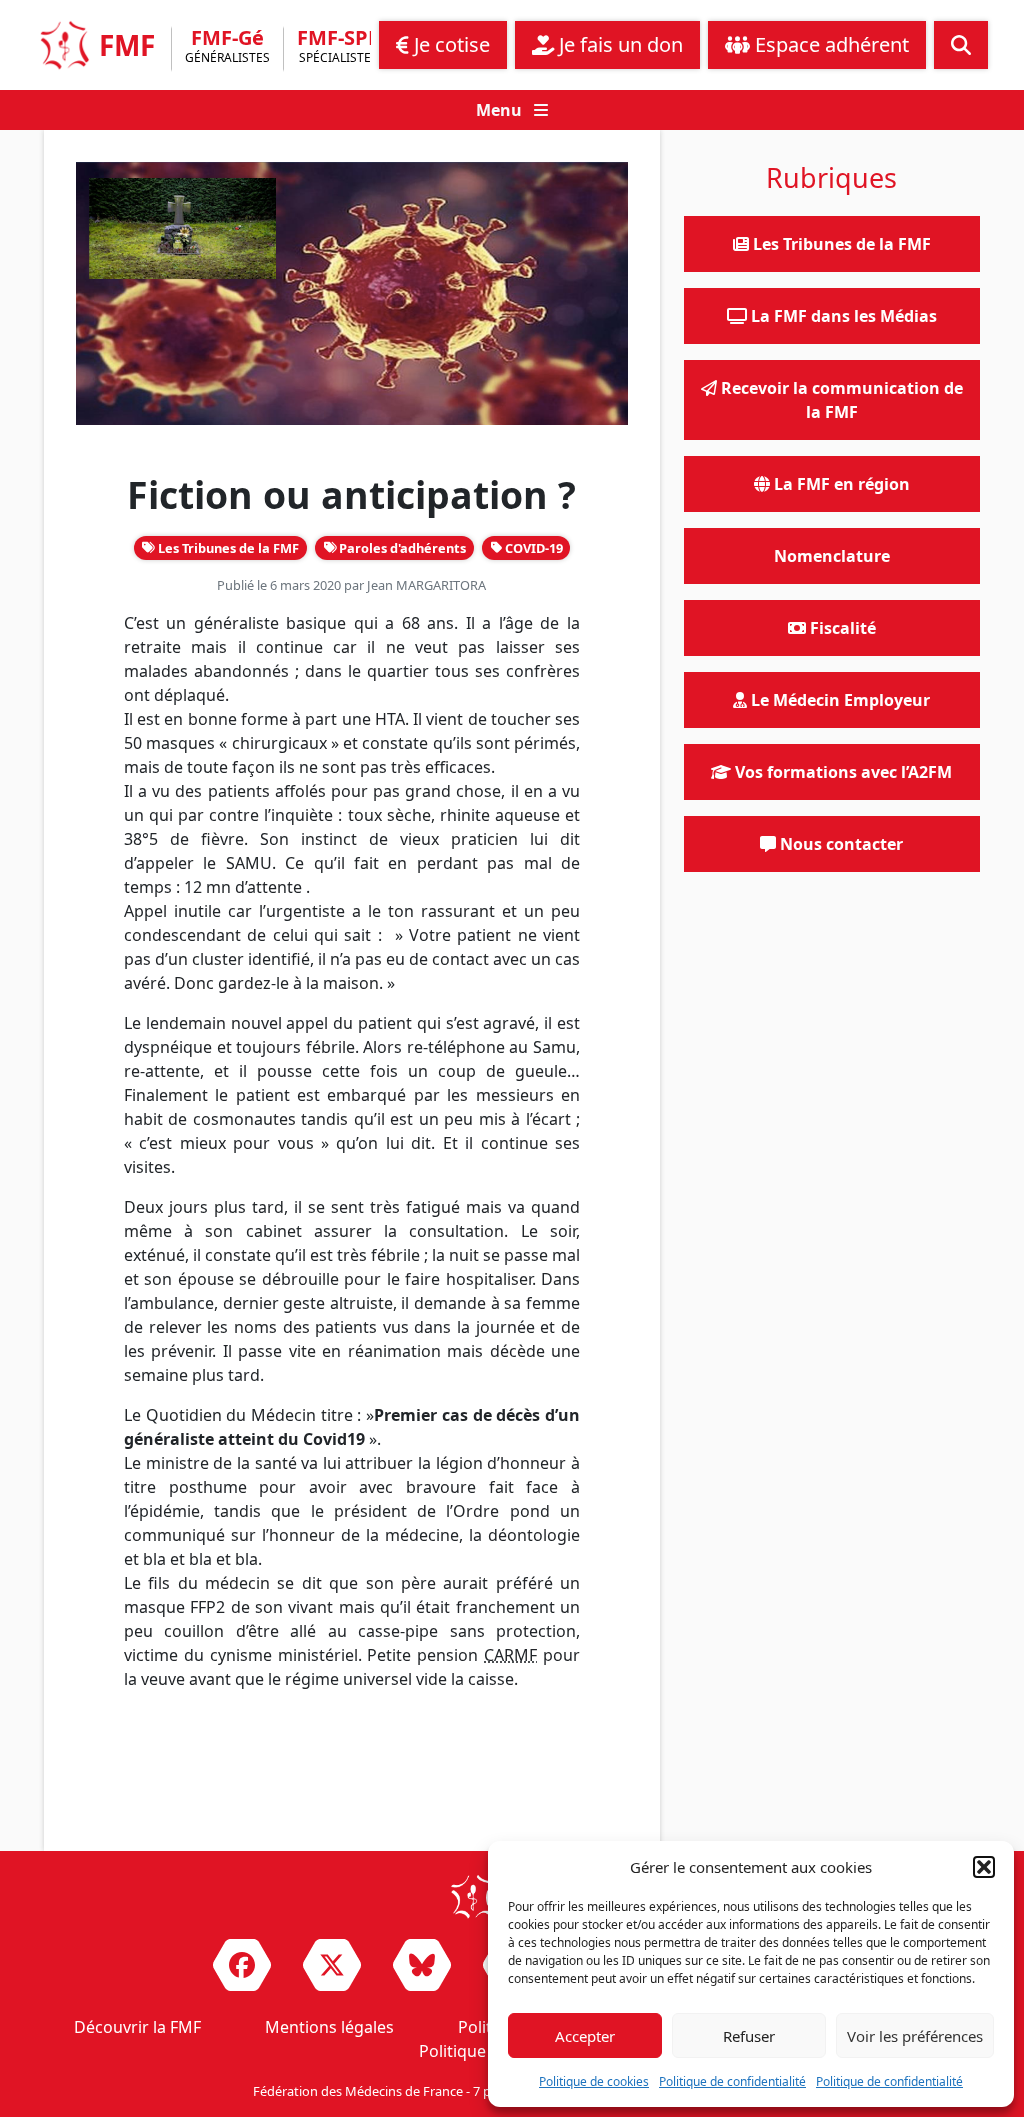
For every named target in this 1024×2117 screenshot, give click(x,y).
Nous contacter (839, 844)
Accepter (585, 2036)
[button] (984, 1867)
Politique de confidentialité (732, 2081)
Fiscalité (841, 628)
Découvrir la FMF (137, 2027)
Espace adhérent (829, 44)
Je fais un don (618, 44)
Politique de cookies (594, 2081)
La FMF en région (840, 484)
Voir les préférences (915, 2036)
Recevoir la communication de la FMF (840, 400)
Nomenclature (832, 556)
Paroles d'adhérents (401, 548)
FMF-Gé (227, 47)
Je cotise (449, 44)
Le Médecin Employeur (838, 700)
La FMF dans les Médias (842, 316)
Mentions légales (329, 2027)
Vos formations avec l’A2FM (841, 772)
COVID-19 (532, 548)
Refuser (749, 2036)
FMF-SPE (338, 47)
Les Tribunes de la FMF (227, 548)
